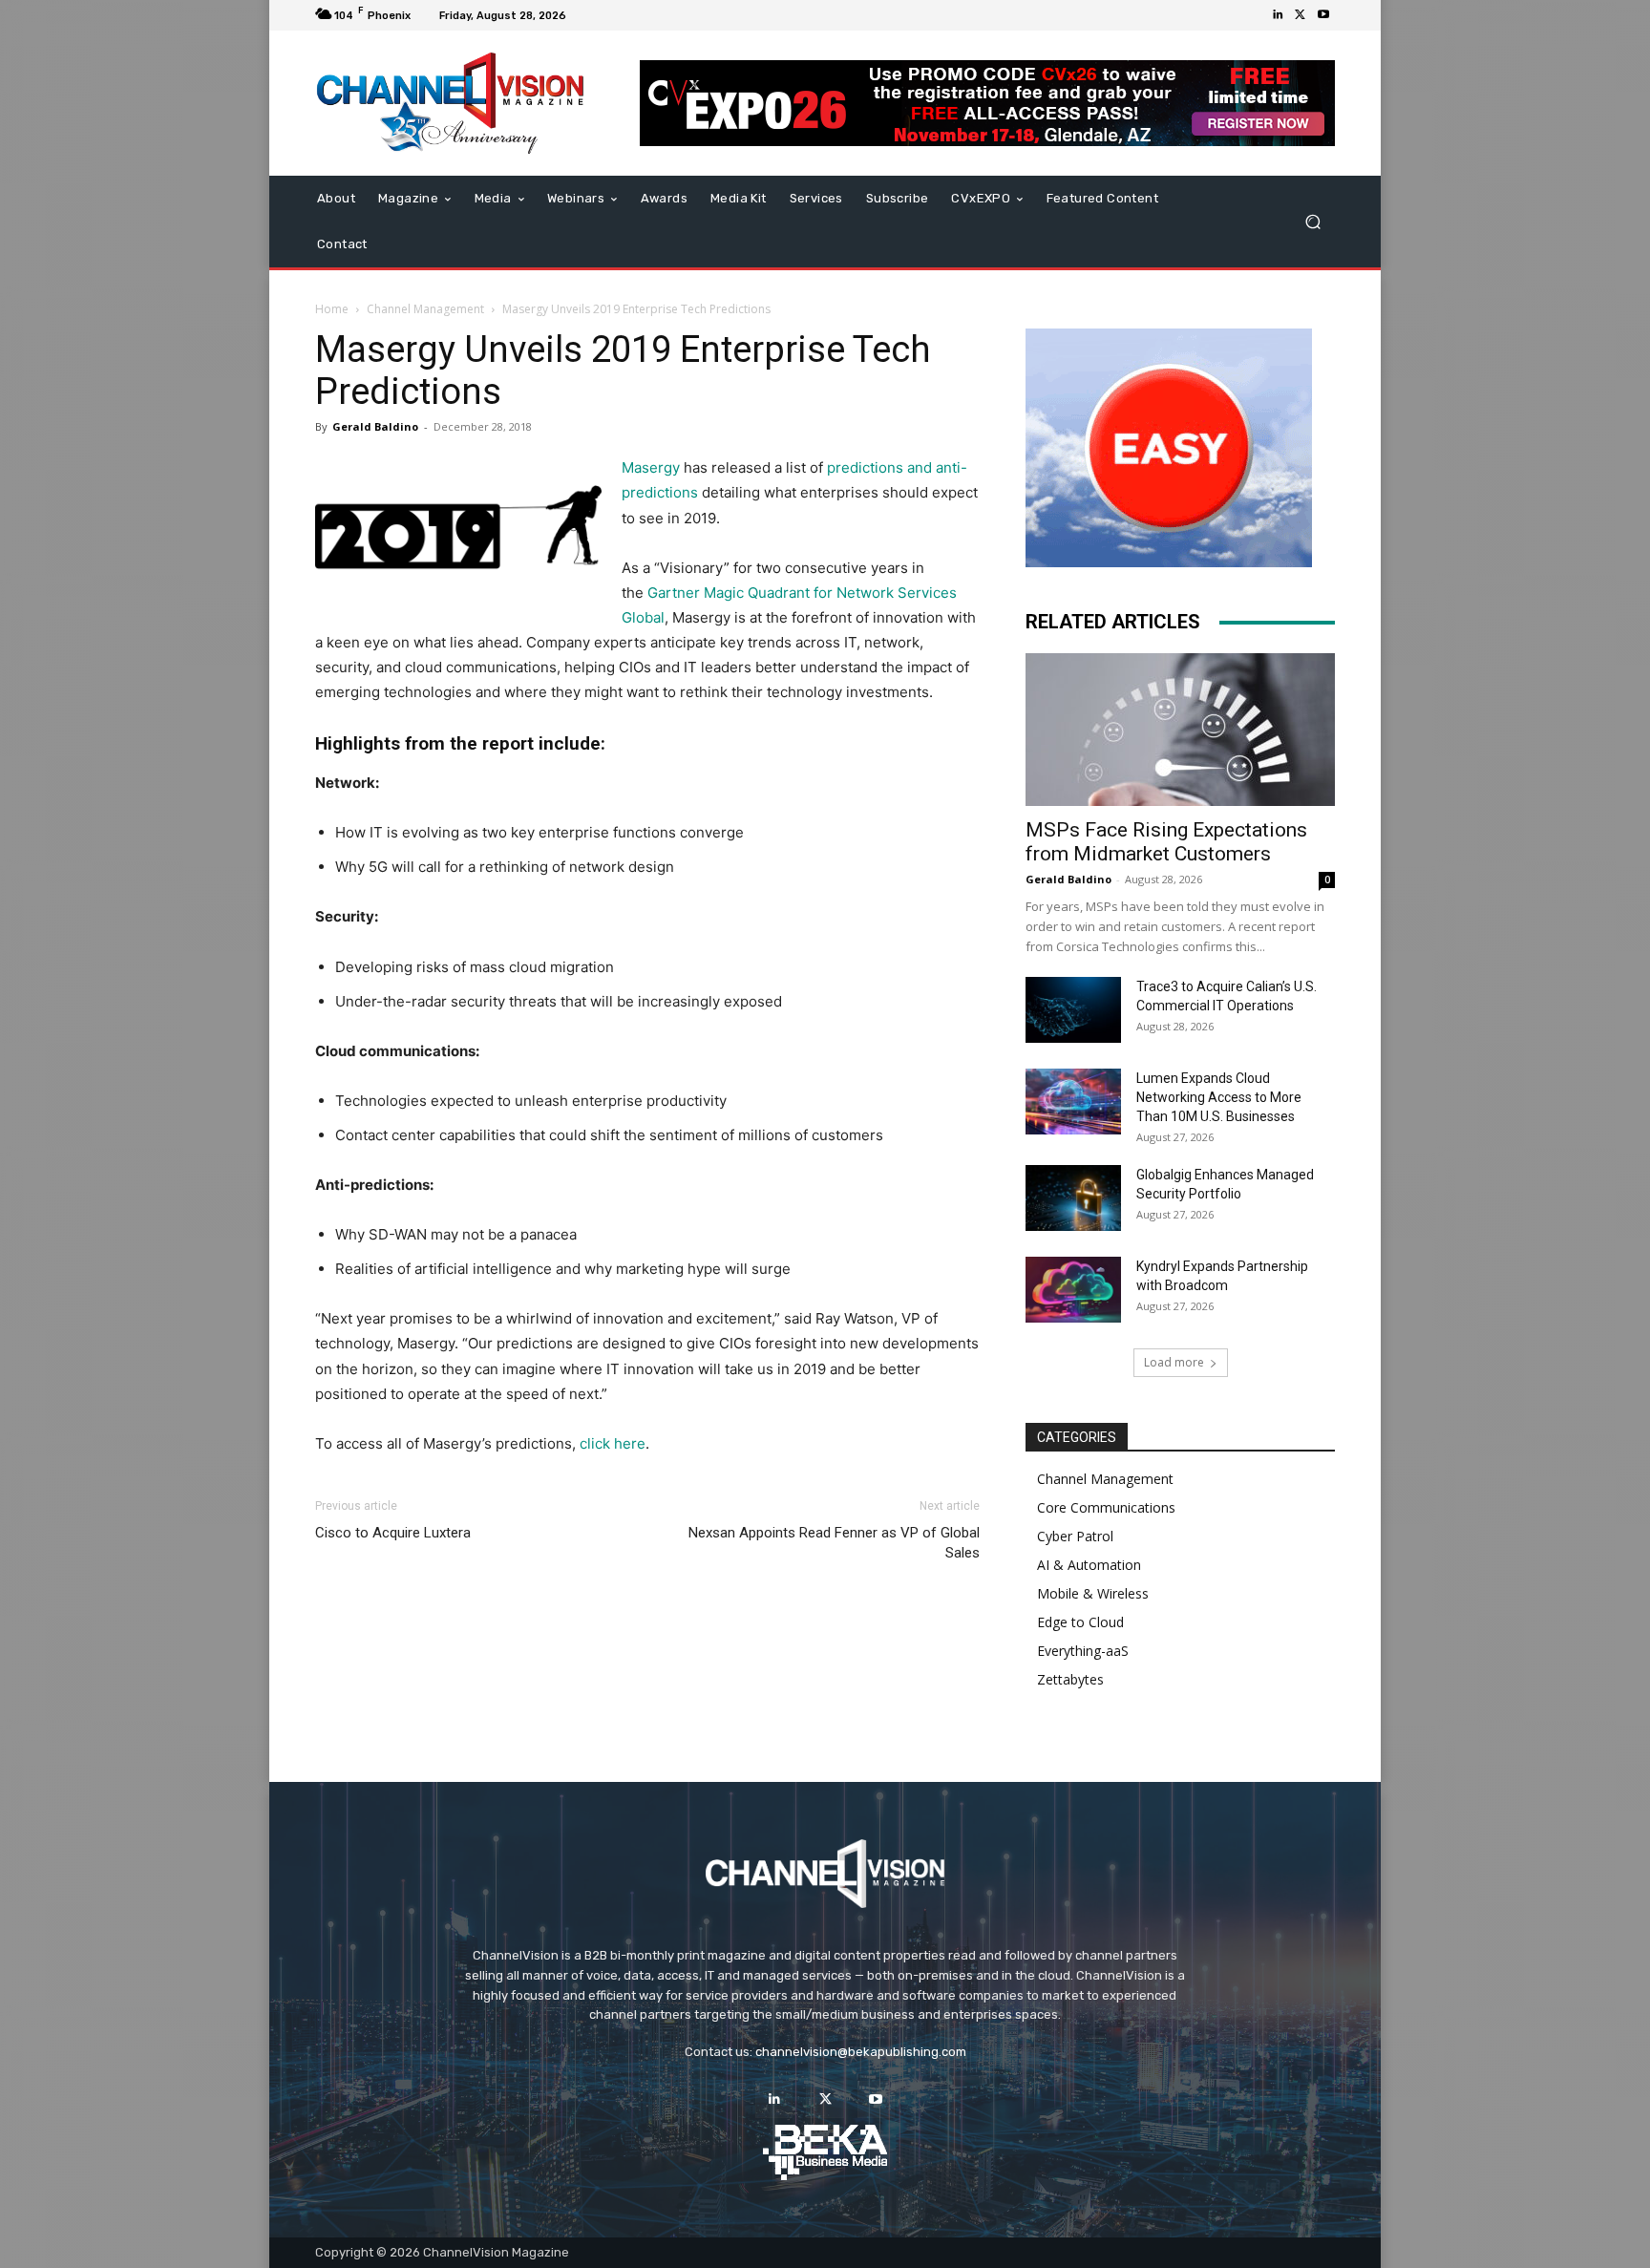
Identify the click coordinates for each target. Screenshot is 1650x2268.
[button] (1312, 222)
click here (613, 1443)
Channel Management (425, 309)
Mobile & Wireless (1093, 1593)
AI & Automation (1089, 1565)
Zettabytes (1070, 1679)
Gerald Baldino (375, 426)
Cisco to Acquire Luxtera (393, 1533)
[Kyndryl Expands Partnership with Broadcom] (1073, 1290)
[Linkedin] (1278, 15)
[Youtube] (1323, 15)
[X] (1301, 15)
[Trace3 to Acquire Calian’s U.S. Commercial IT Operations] (1073, 1010)
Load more (1174, 1362)
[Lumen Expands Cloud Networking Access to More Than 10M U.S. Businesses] (1073, 1102)
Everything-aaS (1083, 1651)
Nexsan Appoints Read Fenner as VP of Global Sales (834, 1543)
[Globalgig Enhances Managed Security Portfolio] (1073, 1198)
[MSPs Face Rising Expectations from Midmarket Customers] (1180, 730)
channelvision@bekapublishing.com (861, 2052)
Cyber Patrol (1075, 1536)
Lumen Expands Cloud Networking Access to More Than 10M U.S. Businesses (1219, 1097)
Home (332, 309)
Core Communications (1106, 1507)
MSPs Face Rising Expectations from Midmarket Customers (1166, 842)
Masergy (651, 467)
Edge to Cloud (1080, 1622)
